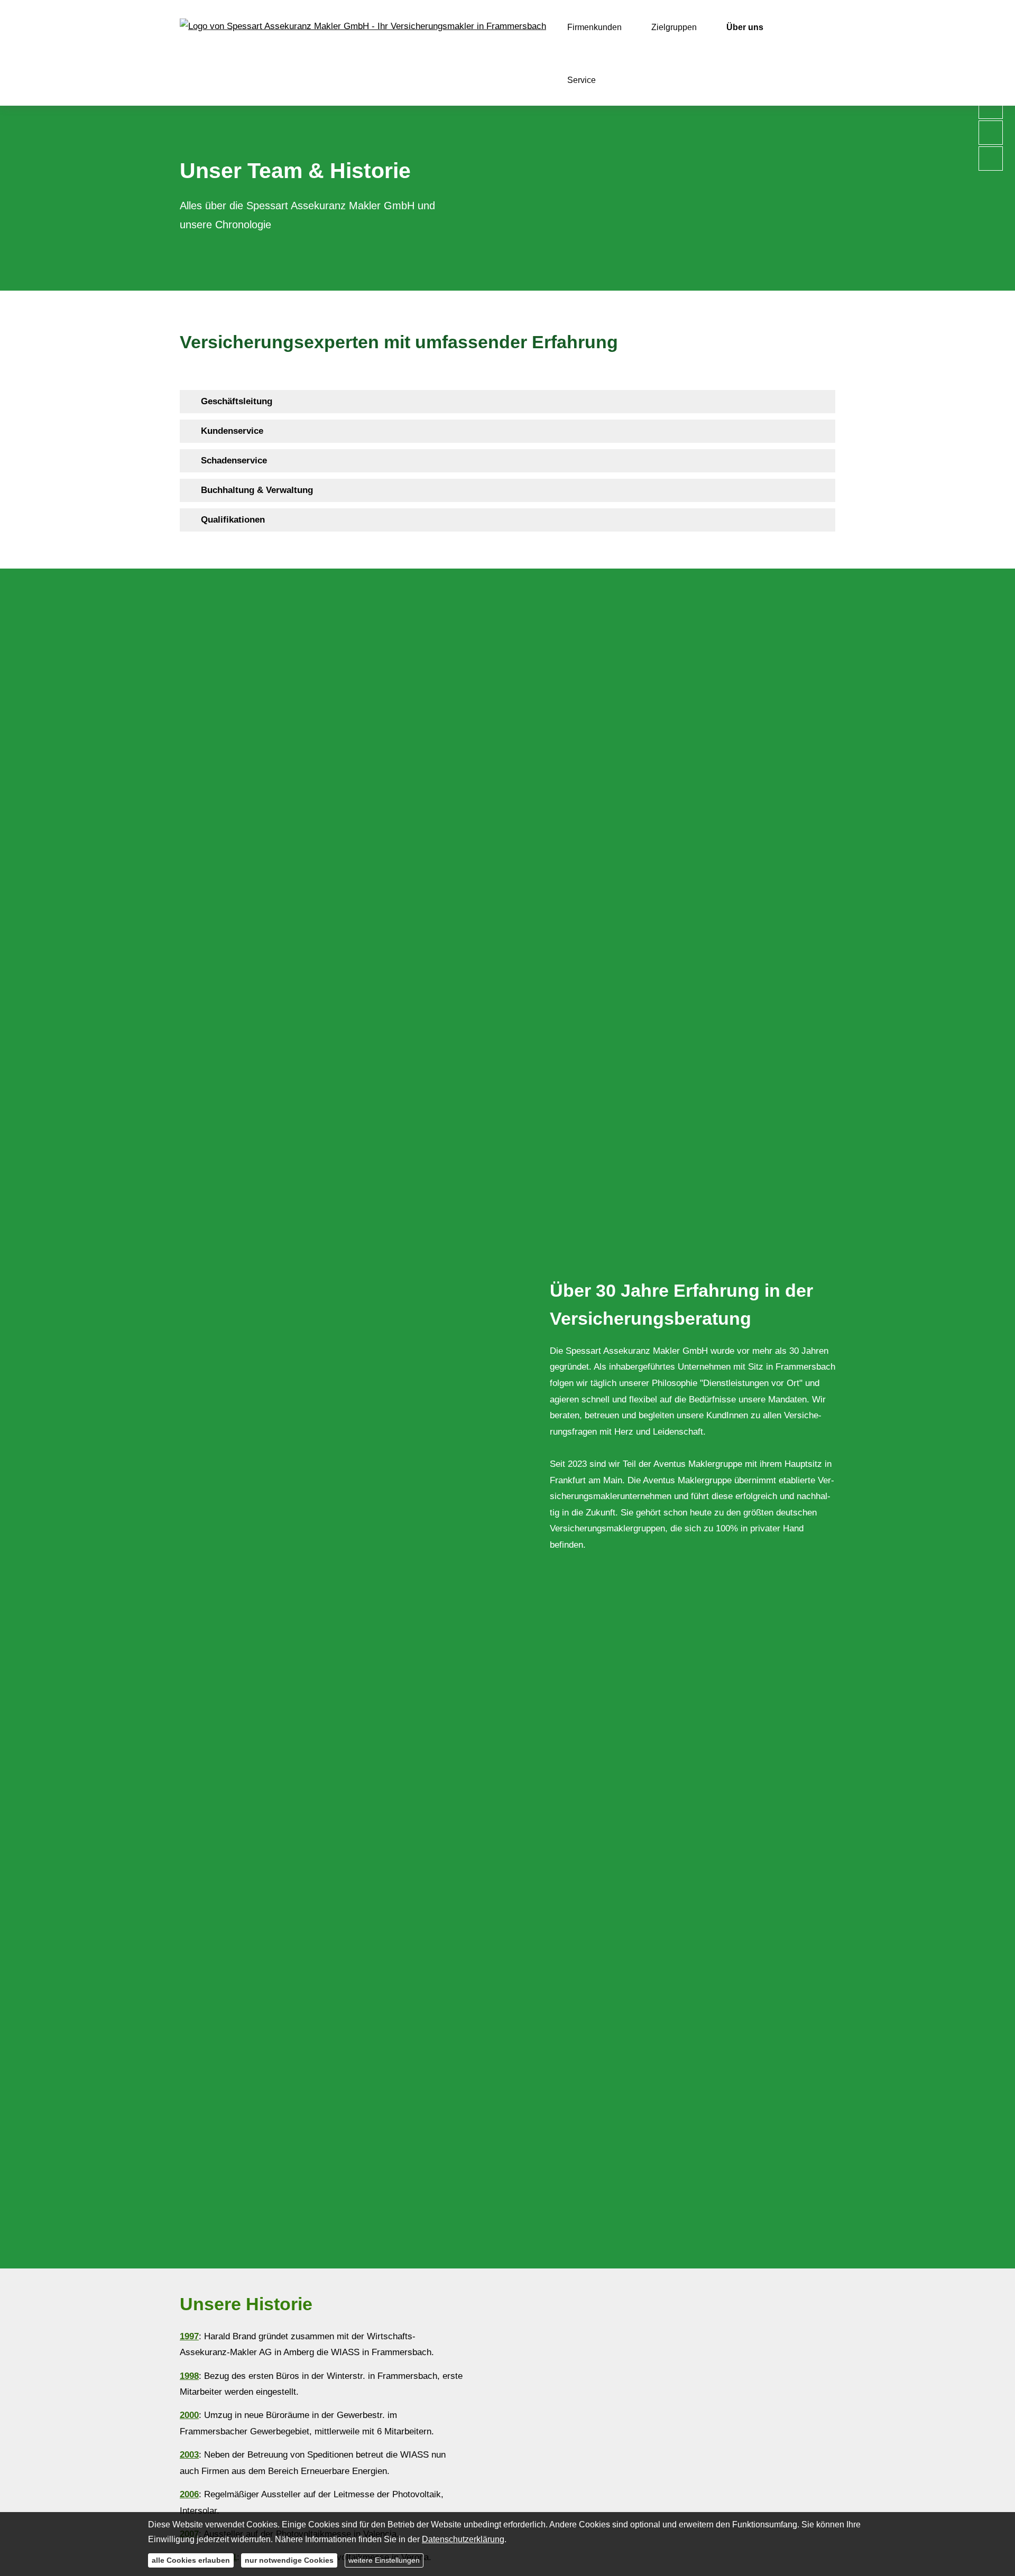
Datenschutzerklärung (463, 2539)
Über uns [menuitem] (745, 27)
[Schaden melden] (991, 155)
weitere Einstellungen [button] (384, 2560)
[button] (237, 401)
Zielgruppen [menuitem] (674, 27)
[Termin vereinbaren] (991, 129)
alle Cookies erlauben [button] (191, 2560)
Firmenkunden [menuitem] (594, 27)
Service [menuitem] (582, 80)
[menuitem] (628, 80)
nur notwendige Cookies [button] (289, 2560)
